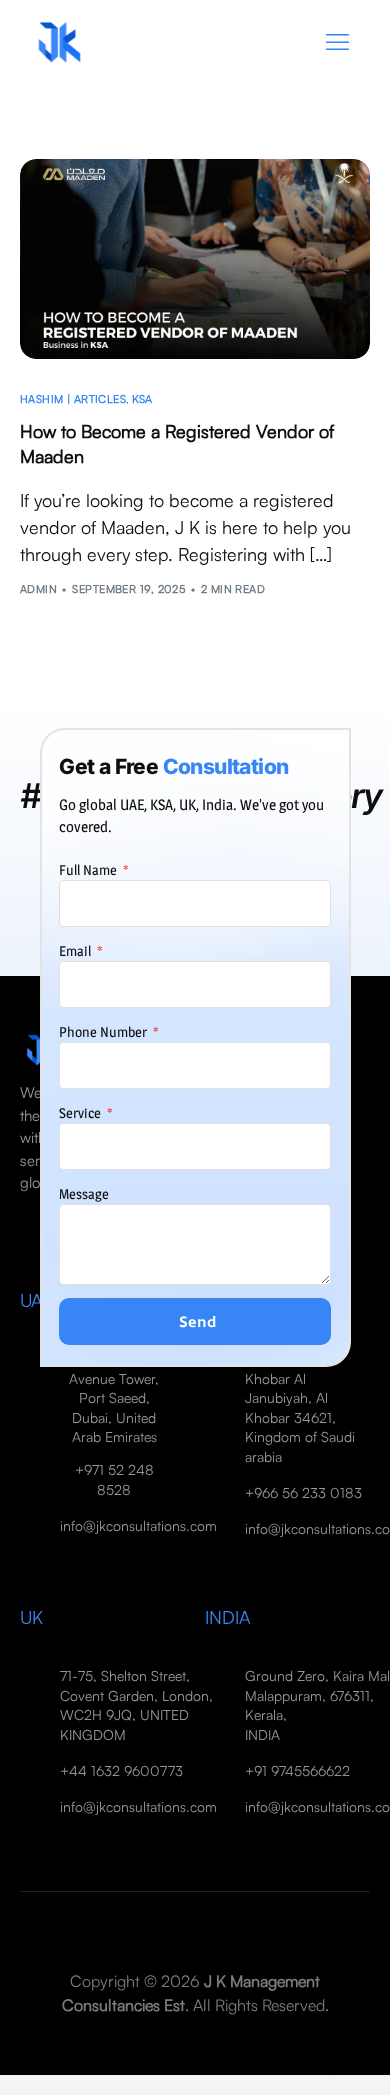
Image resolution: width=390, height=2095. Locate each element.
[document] (195, 1047)
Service (81, 1112)
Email (76, 950)
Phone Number (104, 1031)
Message (84, 1193)
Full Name (89, 869)
